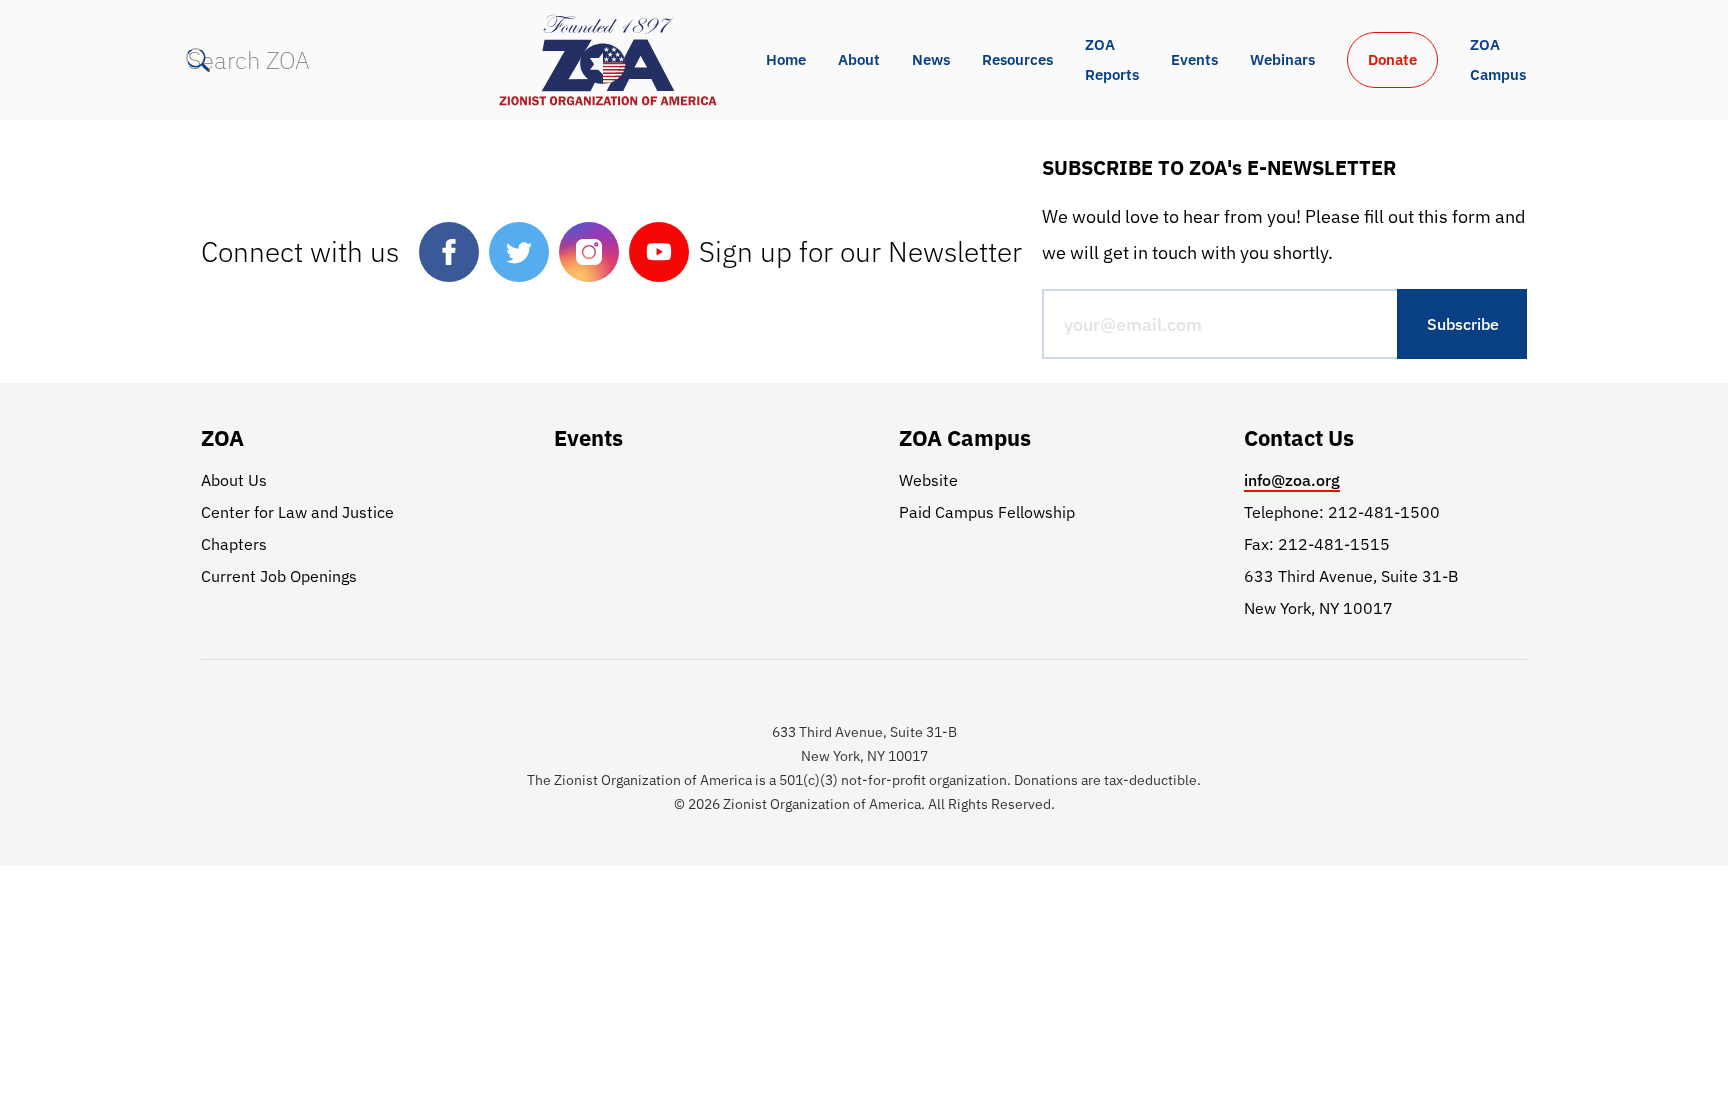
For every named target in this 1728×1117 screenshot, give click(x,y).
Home (786, 59)
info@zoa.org (1292, 480)
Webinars (1282, 59)
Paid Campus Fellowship (987, 512)
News (931, 59)
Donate (1392, 59)
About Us (234, 480)
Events (1194, 59)
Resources (1017, 59)
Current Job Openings (279, 576)
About (859, 59)
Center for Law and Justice (297, 512)
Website (928, 480)
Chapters (234, 544)
